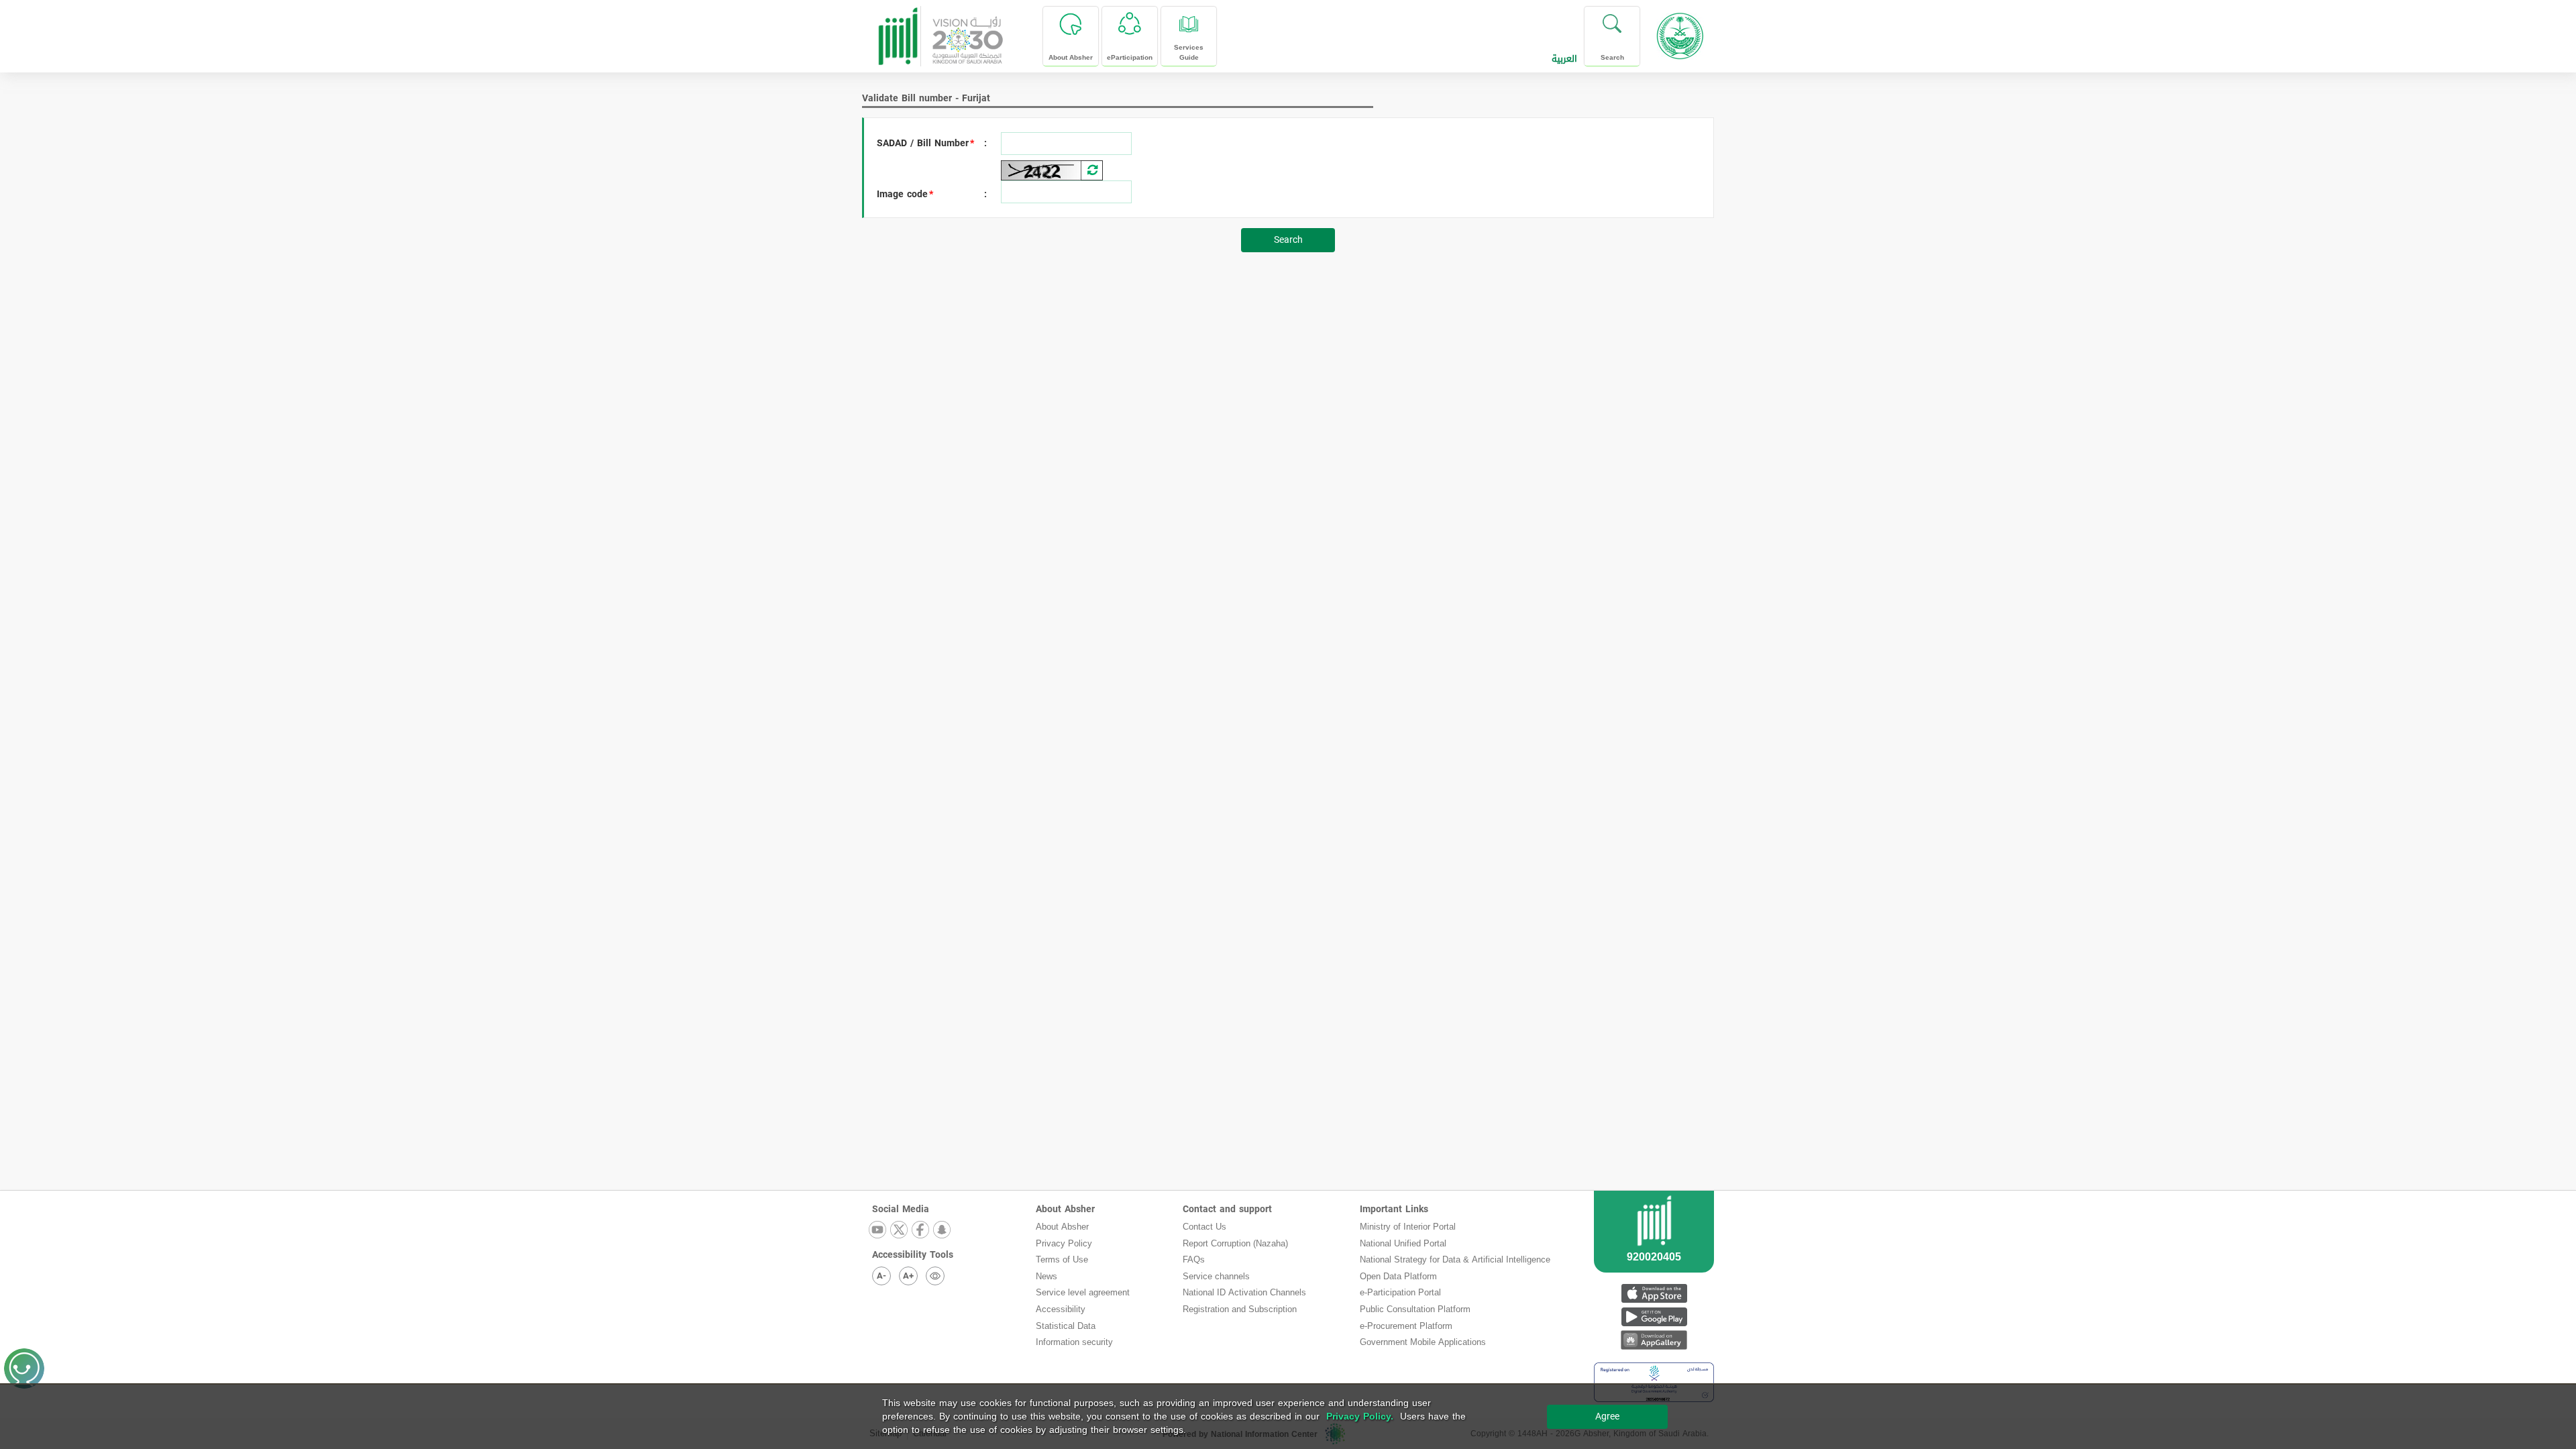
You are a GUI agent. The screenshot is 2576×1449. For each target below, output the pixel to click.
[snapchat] (943, 1231)
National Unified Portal (1403, 1243)
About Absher (1065, 1209)
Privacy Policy (1064, 1243)
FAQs (1194, 1259)
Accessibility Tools (913, 1255)
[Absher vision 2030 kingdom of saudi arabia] (940, 31)
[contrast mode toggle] (935, 1276)
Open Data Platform (1398, 1276)
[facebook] (921, 1231)
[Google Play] (1654, 1317)
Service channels (1216, 1276)
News (1046, 1276)
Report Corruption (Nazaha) (1235, 1243)
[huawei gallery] (1654, 1340)
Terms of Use (1062, 1259)
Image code (902, 195)
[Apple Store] (1654, 1293)
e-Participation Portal (1400, 1292)
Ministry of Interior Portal (1408, 1227)
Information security (1074, 1342)
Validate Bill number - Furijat (926, 98)
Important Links (1394, 1209)
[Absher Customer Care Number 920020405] (1654, 1248)
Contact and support (1227, 1209)
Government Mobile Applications (1423, 1342)
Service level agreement (1083, 1292)
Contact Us (1204, 1227)
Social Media (901, 1209)
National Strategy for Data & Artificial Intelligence (1455, 1259)
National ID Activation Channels (1244, 1292)
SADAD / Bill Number (923, 144)
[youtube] (878, 1231)
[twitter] (900, 1231)
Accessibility (1061, 1309)
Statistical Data (1066, 1326)
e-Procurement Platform (1406, 1326)
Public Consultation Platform (1415, 1309)
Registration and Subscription (1240, 1309)
